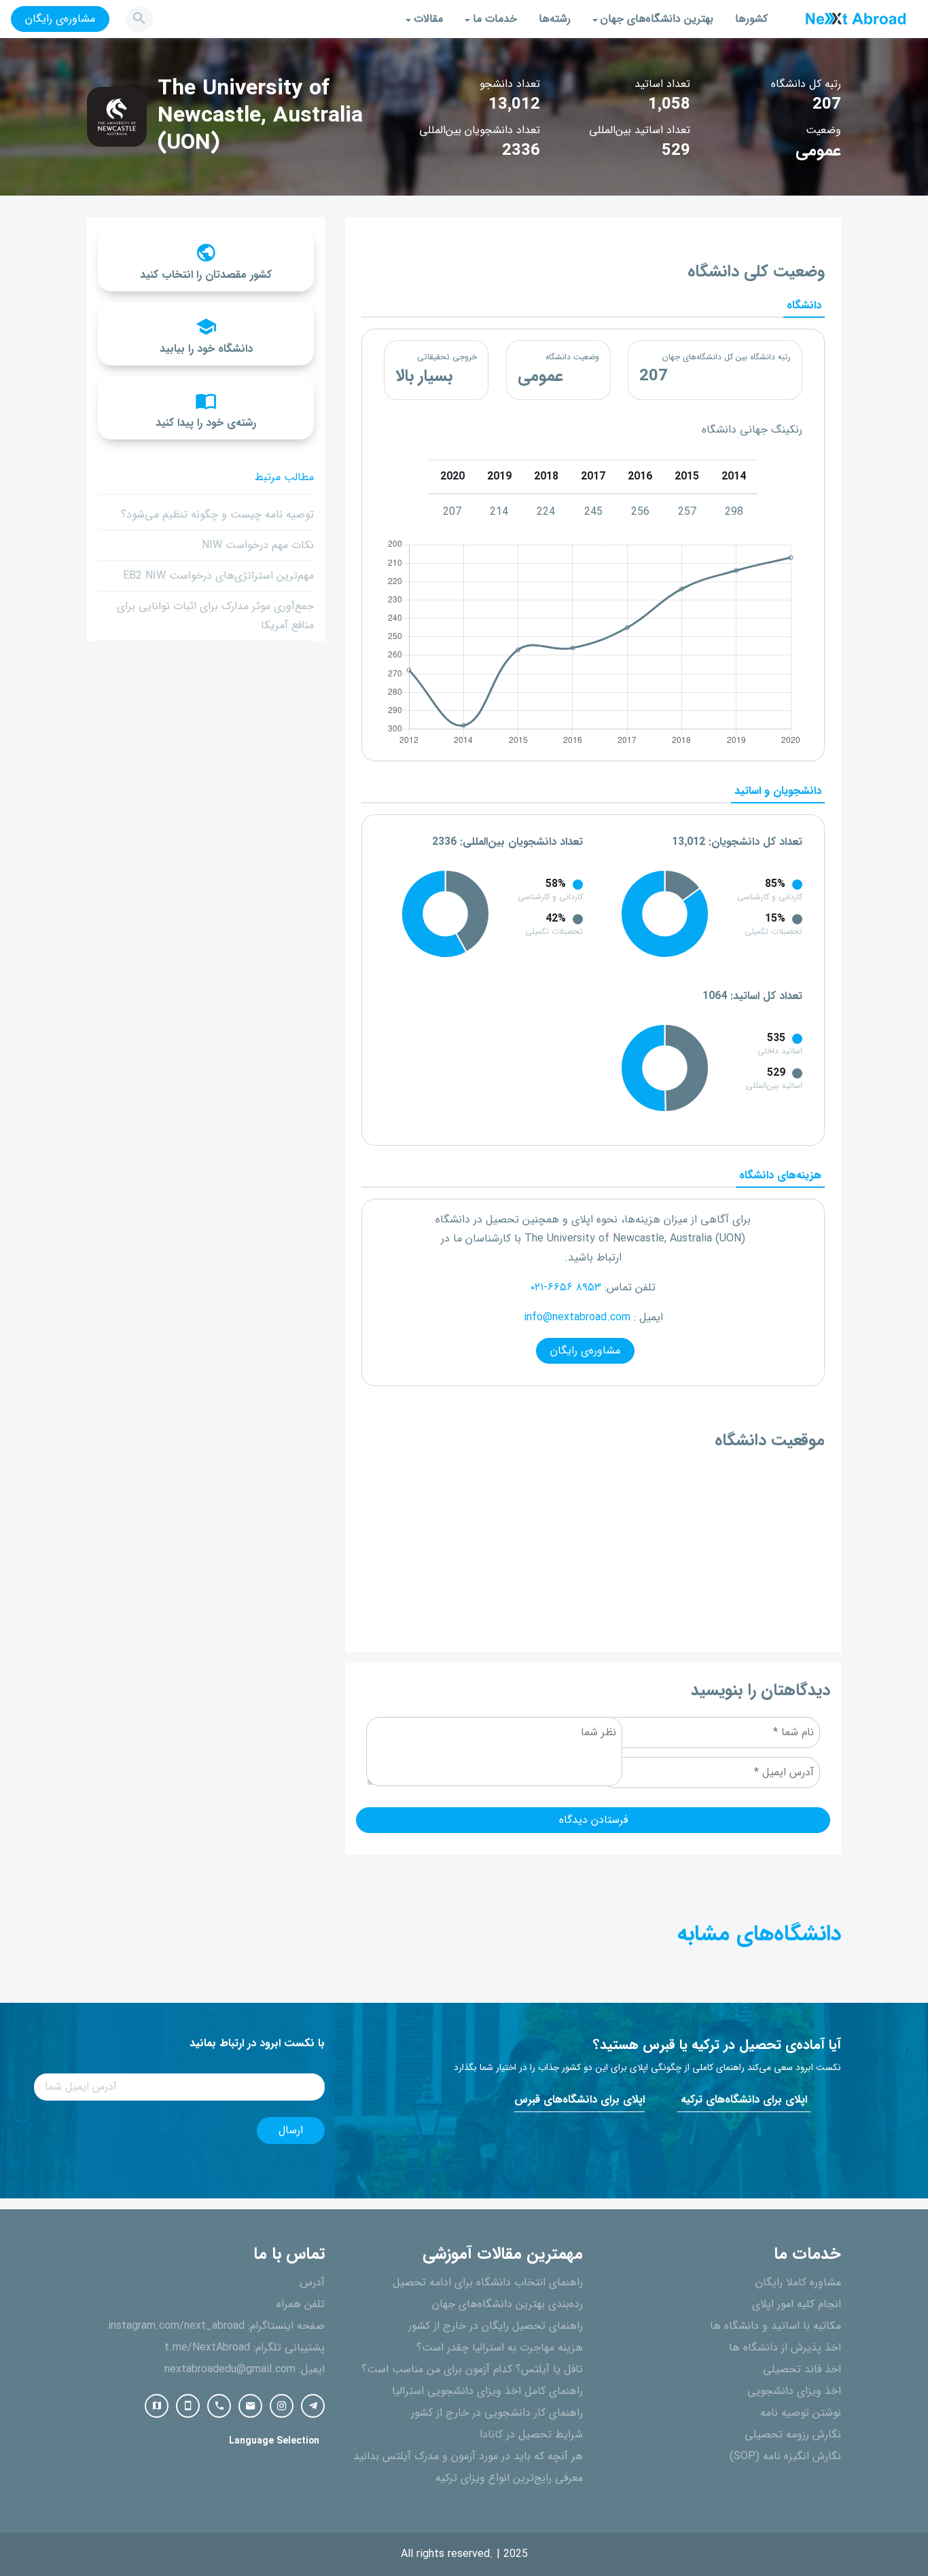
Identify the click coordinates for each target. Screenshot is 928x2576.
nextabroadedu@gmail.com (230, 2370)
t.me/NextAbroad (207, 2348)
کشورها (751, 19)
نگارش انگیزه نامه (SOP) (785, 2456)
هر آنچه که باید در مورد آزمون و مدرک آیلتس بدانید (468, 2456)
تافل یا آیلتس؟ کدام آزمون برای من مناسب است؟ (472, 2370)
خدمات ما (495, 19)
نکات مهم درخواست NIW (258, 545)
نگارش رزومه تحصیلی (793, 2435)
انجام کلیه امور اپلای (797, 2304)
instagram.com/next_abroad (176, 2326)
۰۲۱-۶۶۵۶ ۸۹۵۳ (566, 1288)
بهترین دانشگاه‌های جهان (657, 19)
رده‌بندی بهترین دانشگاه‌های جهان (507, 2304)
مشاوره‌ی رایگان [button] (585, 1351)
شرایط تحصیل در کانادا (531, 2435)
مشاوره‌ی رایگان (60, 19)
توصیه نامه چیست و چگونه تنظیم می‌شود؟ (217, 515)
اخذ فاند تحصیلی (802, 2370)
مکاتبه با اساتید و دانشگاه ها (775, 2326)
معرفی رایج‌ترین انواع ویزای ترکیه (509, 2478)
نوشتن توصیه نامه (801, 2413)
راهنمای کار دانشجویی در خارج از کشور (497, 2413)
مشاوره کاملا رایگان (798, 2283)
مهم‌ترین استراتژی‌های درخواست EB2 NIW (218, 576)
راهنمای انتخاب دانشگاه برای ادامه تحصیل (488, 2283)
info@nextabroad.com (577, 1318)
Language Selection (274, 2441)
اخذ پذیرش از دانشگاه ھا (785, 2348)
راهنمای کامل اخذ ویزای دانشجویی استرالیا (487, 2391)
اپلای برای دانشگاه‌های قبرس (579, 2100)
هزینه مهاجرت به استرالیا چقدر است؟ (500, 2348)
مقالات (428, 19)
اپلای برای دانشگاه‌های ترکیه (744, 2100)
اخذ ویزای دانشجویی (794, 2391)
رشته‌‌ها (555, 19)
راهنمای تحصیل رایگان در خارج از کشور (496, 2326)
